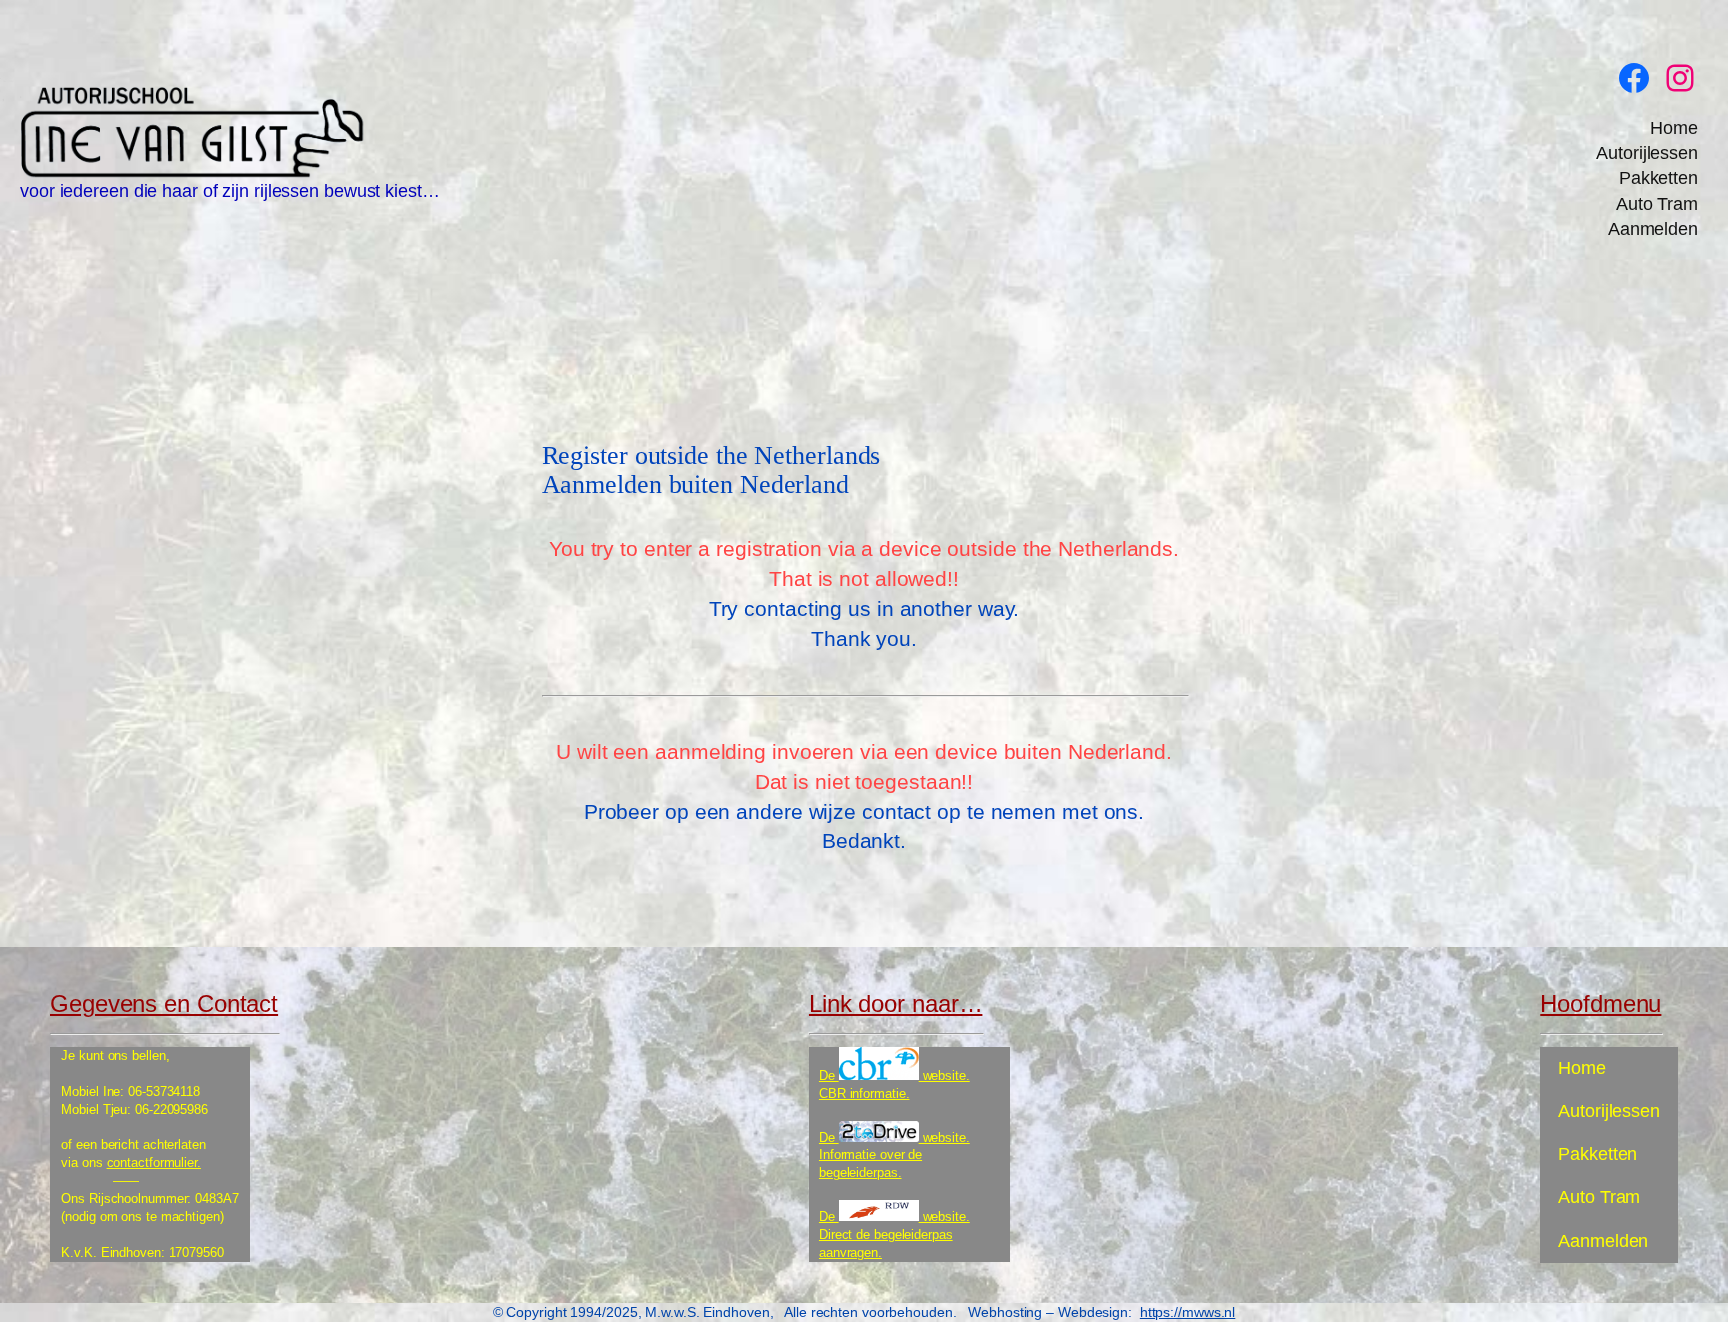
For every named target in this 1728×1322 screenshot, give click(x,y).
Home (1674, 128)
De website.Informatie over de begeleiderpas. (894, 1155)
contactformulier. (154, 1162)
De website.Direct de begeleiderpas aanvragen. (894, 1234)
